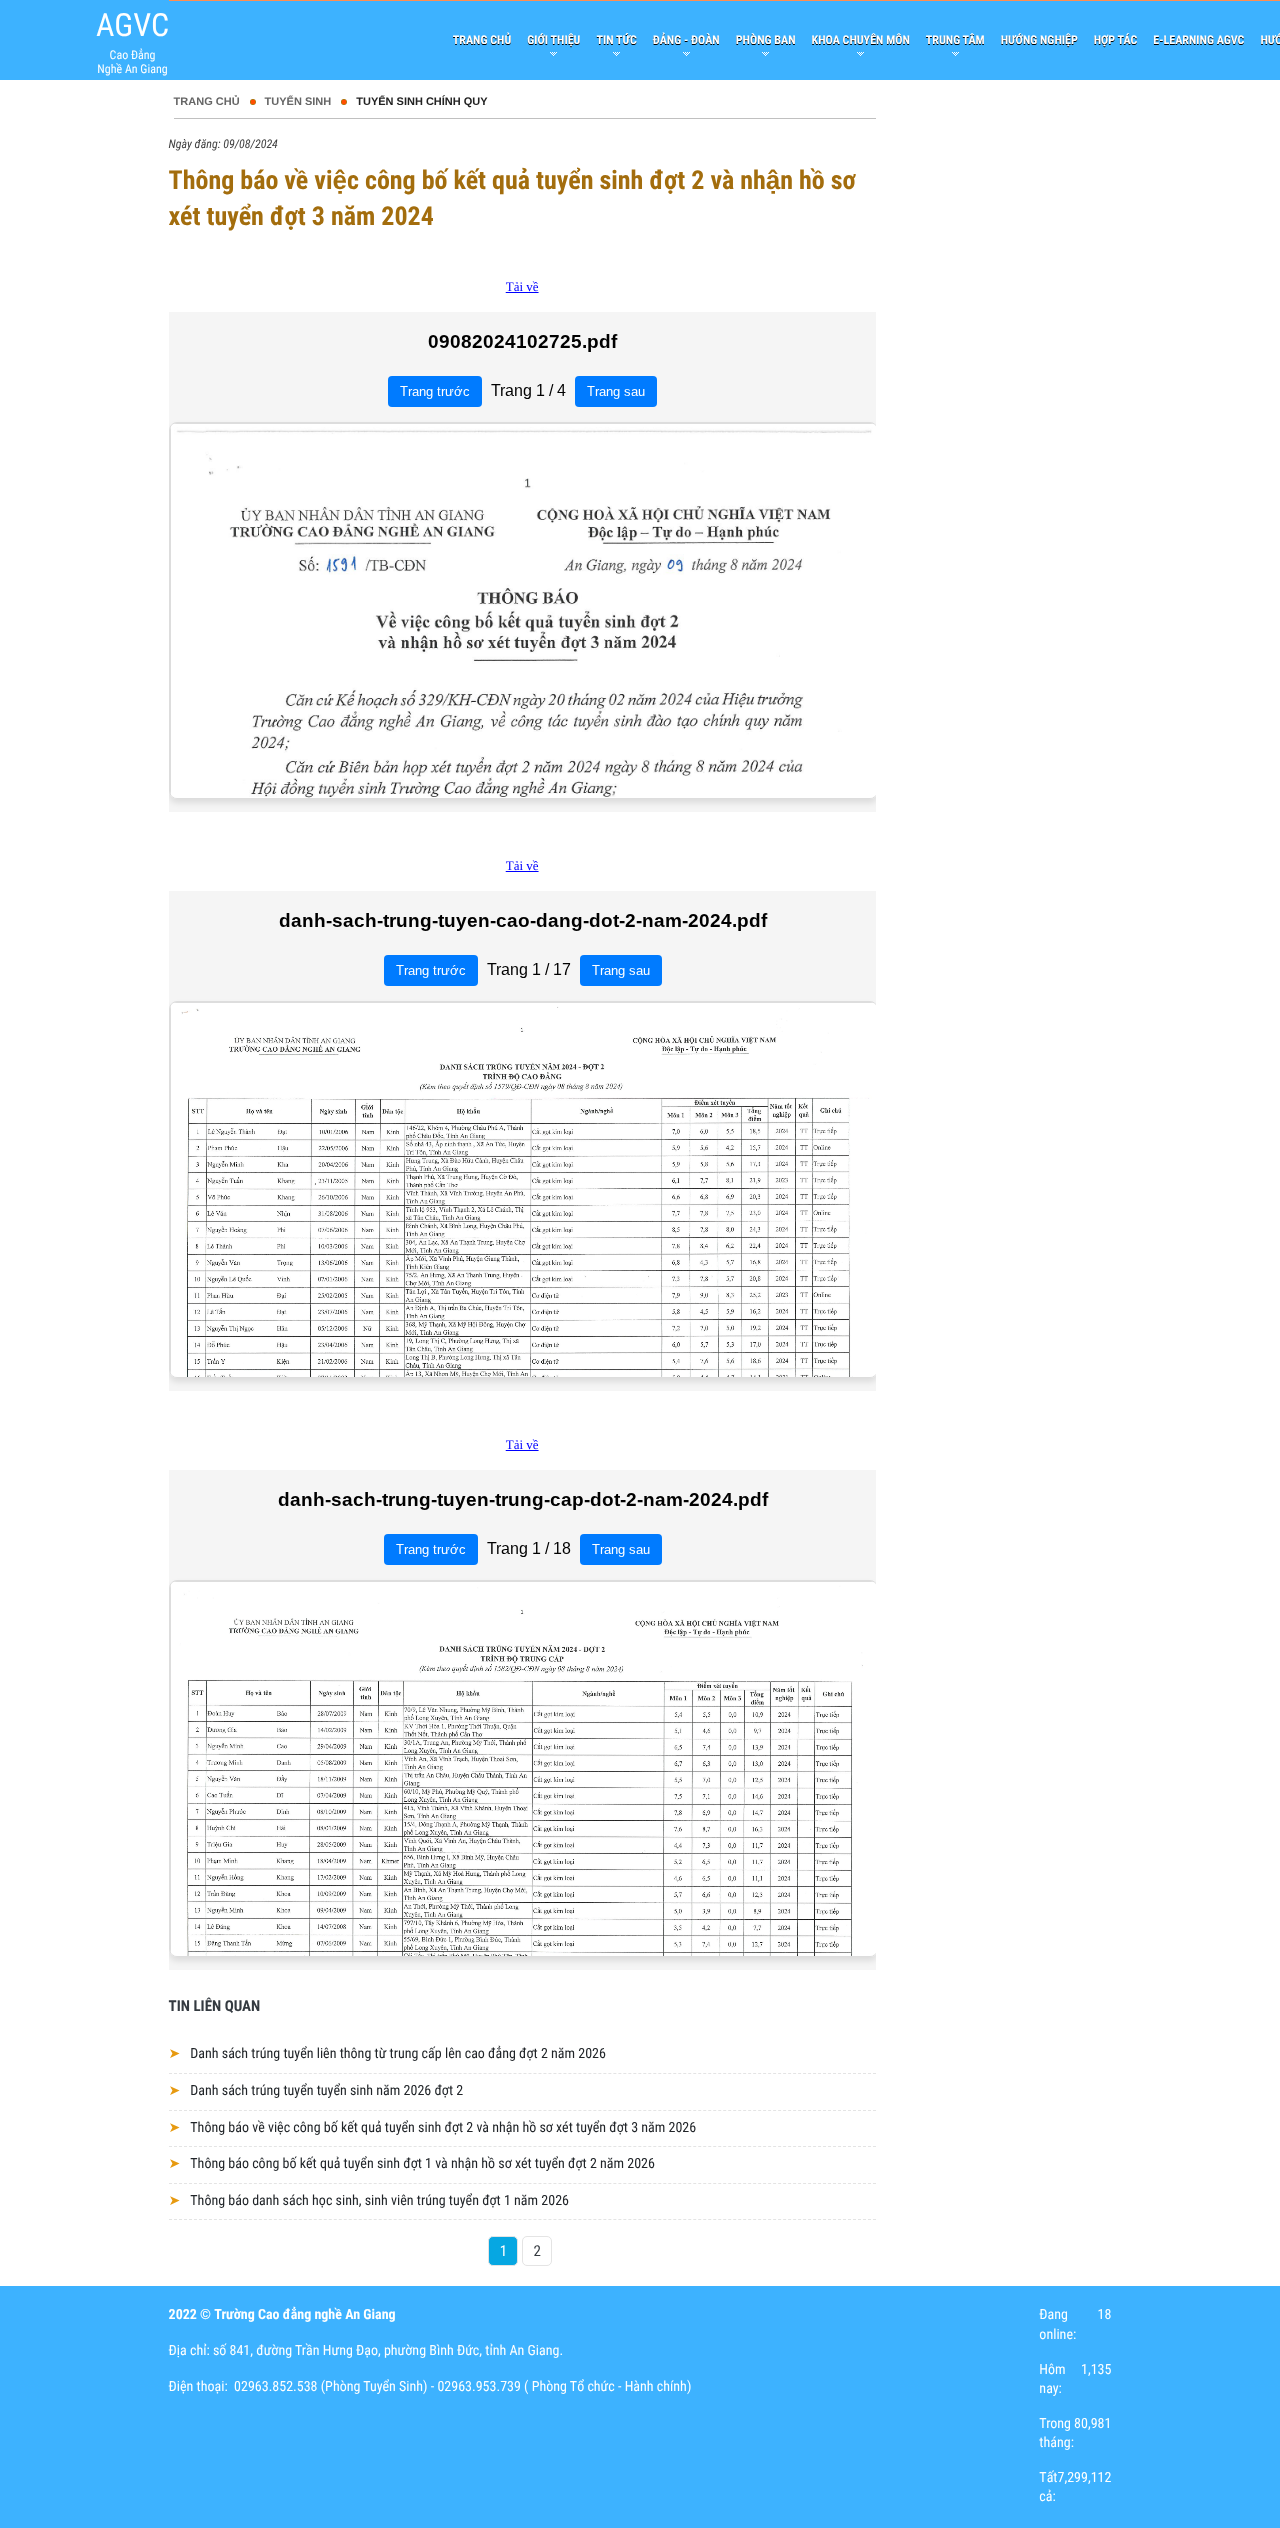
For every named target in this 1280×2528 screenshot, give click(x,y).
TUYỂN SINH (298, 102)
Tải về (522, 286)
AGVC (132, 25)
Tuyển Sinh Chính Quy (421, 102)
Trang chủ (207, 102)
